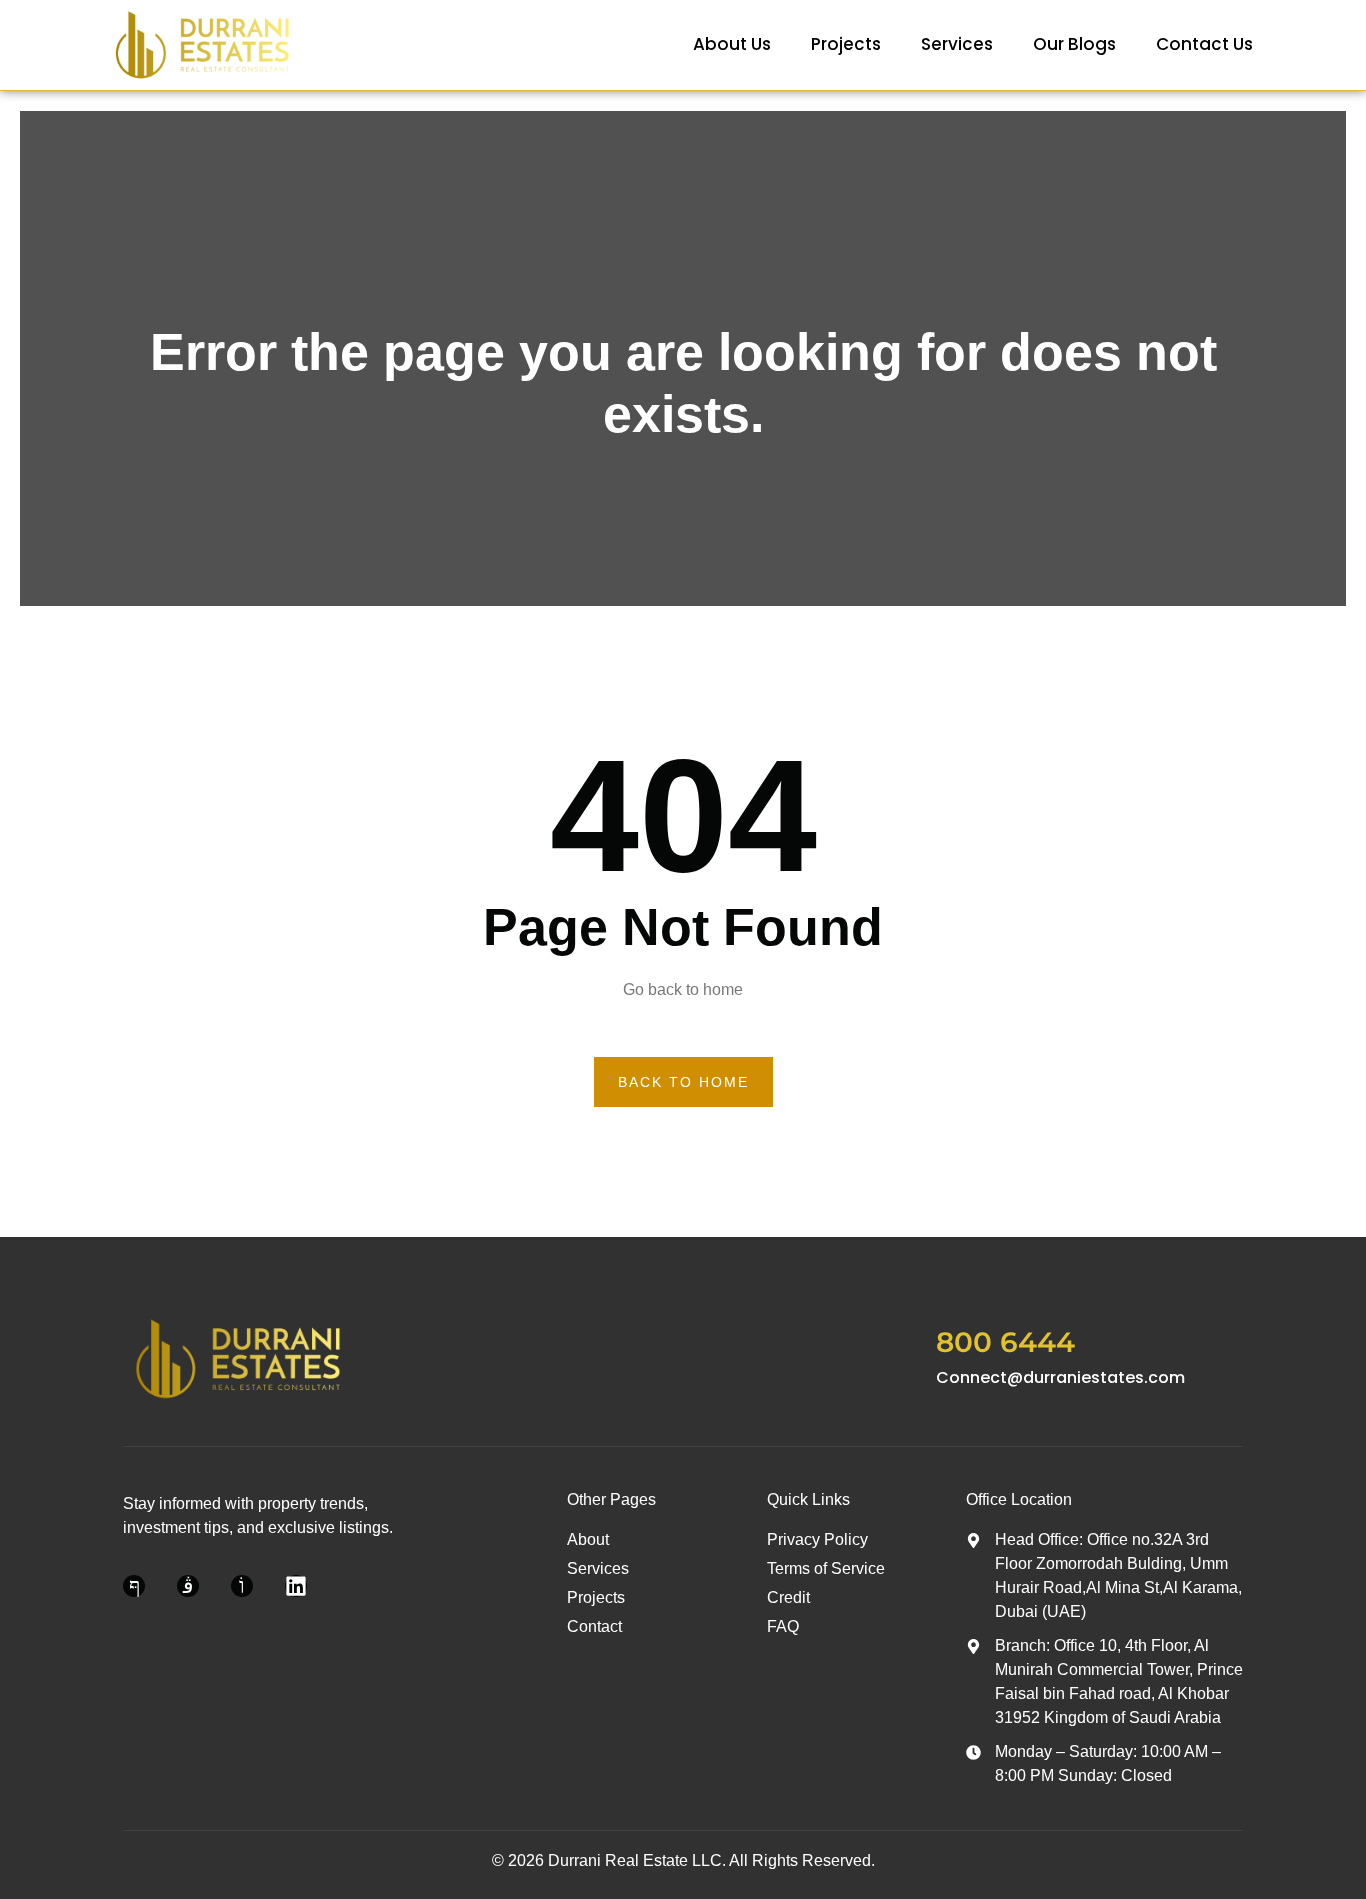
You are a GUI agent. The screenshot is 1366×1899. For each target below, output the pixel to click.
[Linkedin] (296, 1586)
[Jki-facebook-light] (134, 1586)
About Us (732, 44)
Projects (846, 44)
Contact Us (1204, 44)
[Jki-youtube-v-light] (242, 1586)
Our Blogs (1074, 44)
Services (957, 44)
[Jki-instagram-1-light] (188, 1586)
